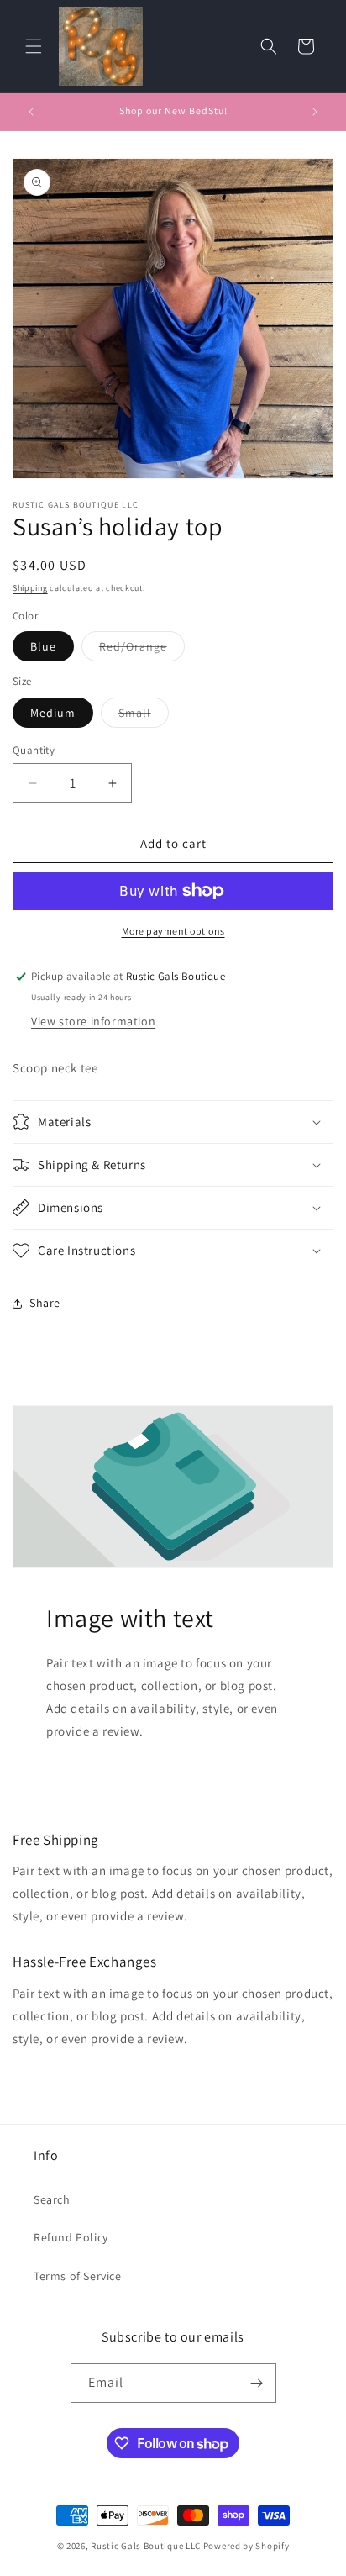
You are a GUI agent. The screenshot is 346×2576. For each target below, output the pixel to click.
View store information (93, 1021)
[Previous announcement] (31, 112)
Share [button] (45, 1303)
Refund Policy (71, 2237)
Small (144, 716)
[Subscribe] (257, 2383)
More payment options (173, 931)
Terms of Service (78, 2276)
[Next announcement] (315, 112)
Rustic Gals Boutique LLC (147, 2546)
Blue (43, 646)
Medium (53, 713)
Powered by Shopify (246, 2546)
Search (52, 2199)
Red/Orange (142, 650)
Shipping (30, 588)
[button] (34, 46)
